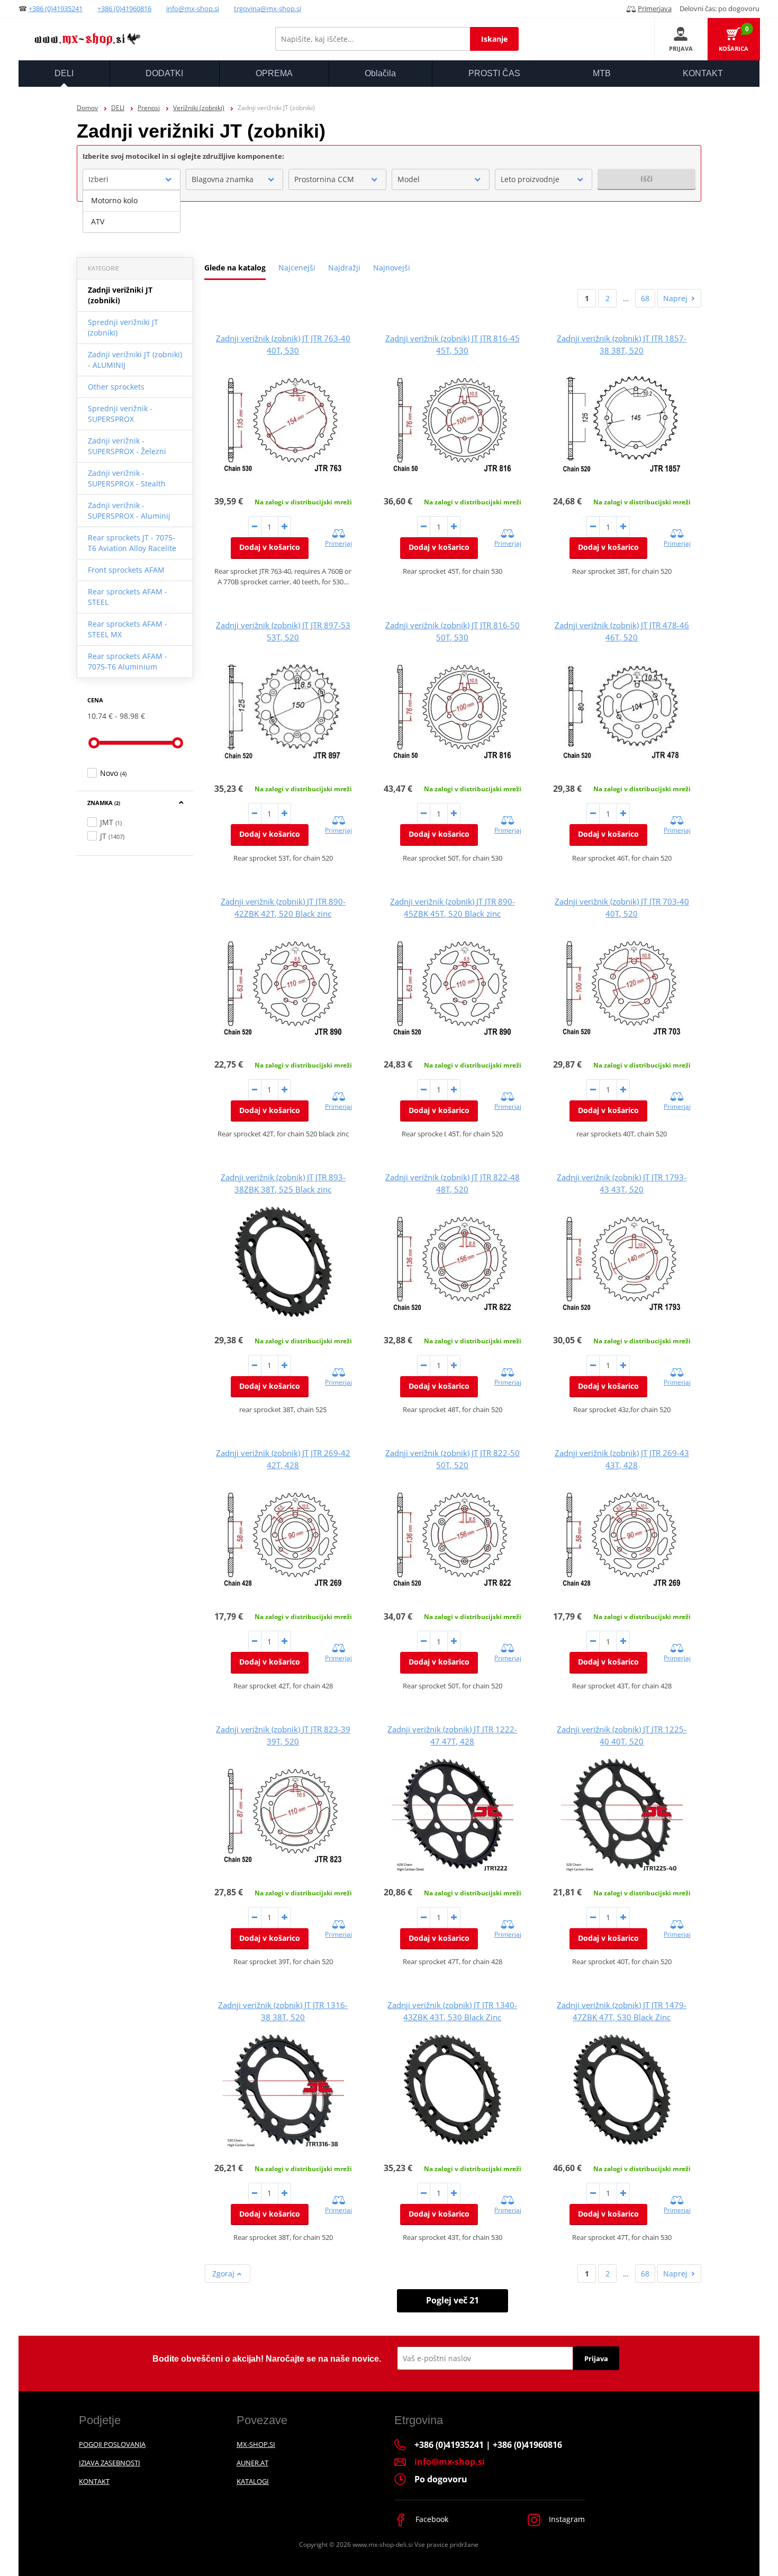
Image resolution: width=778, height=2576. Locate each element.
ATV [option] (98, 222)
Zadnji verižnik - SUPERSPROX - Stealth (127, 478)
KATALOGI (253, 2481)
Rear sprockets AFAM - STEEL (128, 597)
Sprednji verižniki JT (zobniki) (123, 327)
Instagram (566, 2519)
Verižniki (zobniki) (199, 108)
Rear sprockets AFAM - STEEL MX (128, 629)
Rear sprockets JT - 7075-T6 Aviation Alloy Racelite (132, 543)
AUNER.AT (252, 2463)
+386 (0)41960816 (124, 8)
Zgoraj (224, 2274)
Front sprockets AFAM (126, 570)
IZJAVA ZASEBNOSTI (110, 2463)
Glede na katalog (235, 268)
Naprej (675, 298)
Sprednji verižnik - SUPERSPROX (120, 414)
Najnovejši (392, 268)
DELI (118, 108)
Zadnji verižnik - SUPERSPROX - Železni (127, 446)
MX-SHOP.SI (256, 2444)
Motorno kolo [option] (114, 200)
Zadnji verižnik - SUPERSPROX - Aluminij (129, 510)
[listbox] (132, 211)
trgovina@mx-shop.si (268, 8)
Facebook (431, 2519)
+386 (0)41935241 (56, 8)
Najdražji (344, 268)
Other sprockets (116, 387)
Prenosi (149, 108)
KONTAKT (94, 2481)
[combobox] (132, 179)
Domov (87, 108)
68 (645, 298)
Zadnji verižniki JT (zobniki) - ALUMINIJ (135, 360)
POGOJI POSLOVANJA (112, 2444)
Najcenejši (297, 268)
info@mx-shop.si (193, 8)
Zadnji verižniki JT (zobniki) (120, 295)
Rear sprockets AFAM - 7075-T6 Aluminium (128, 661)
